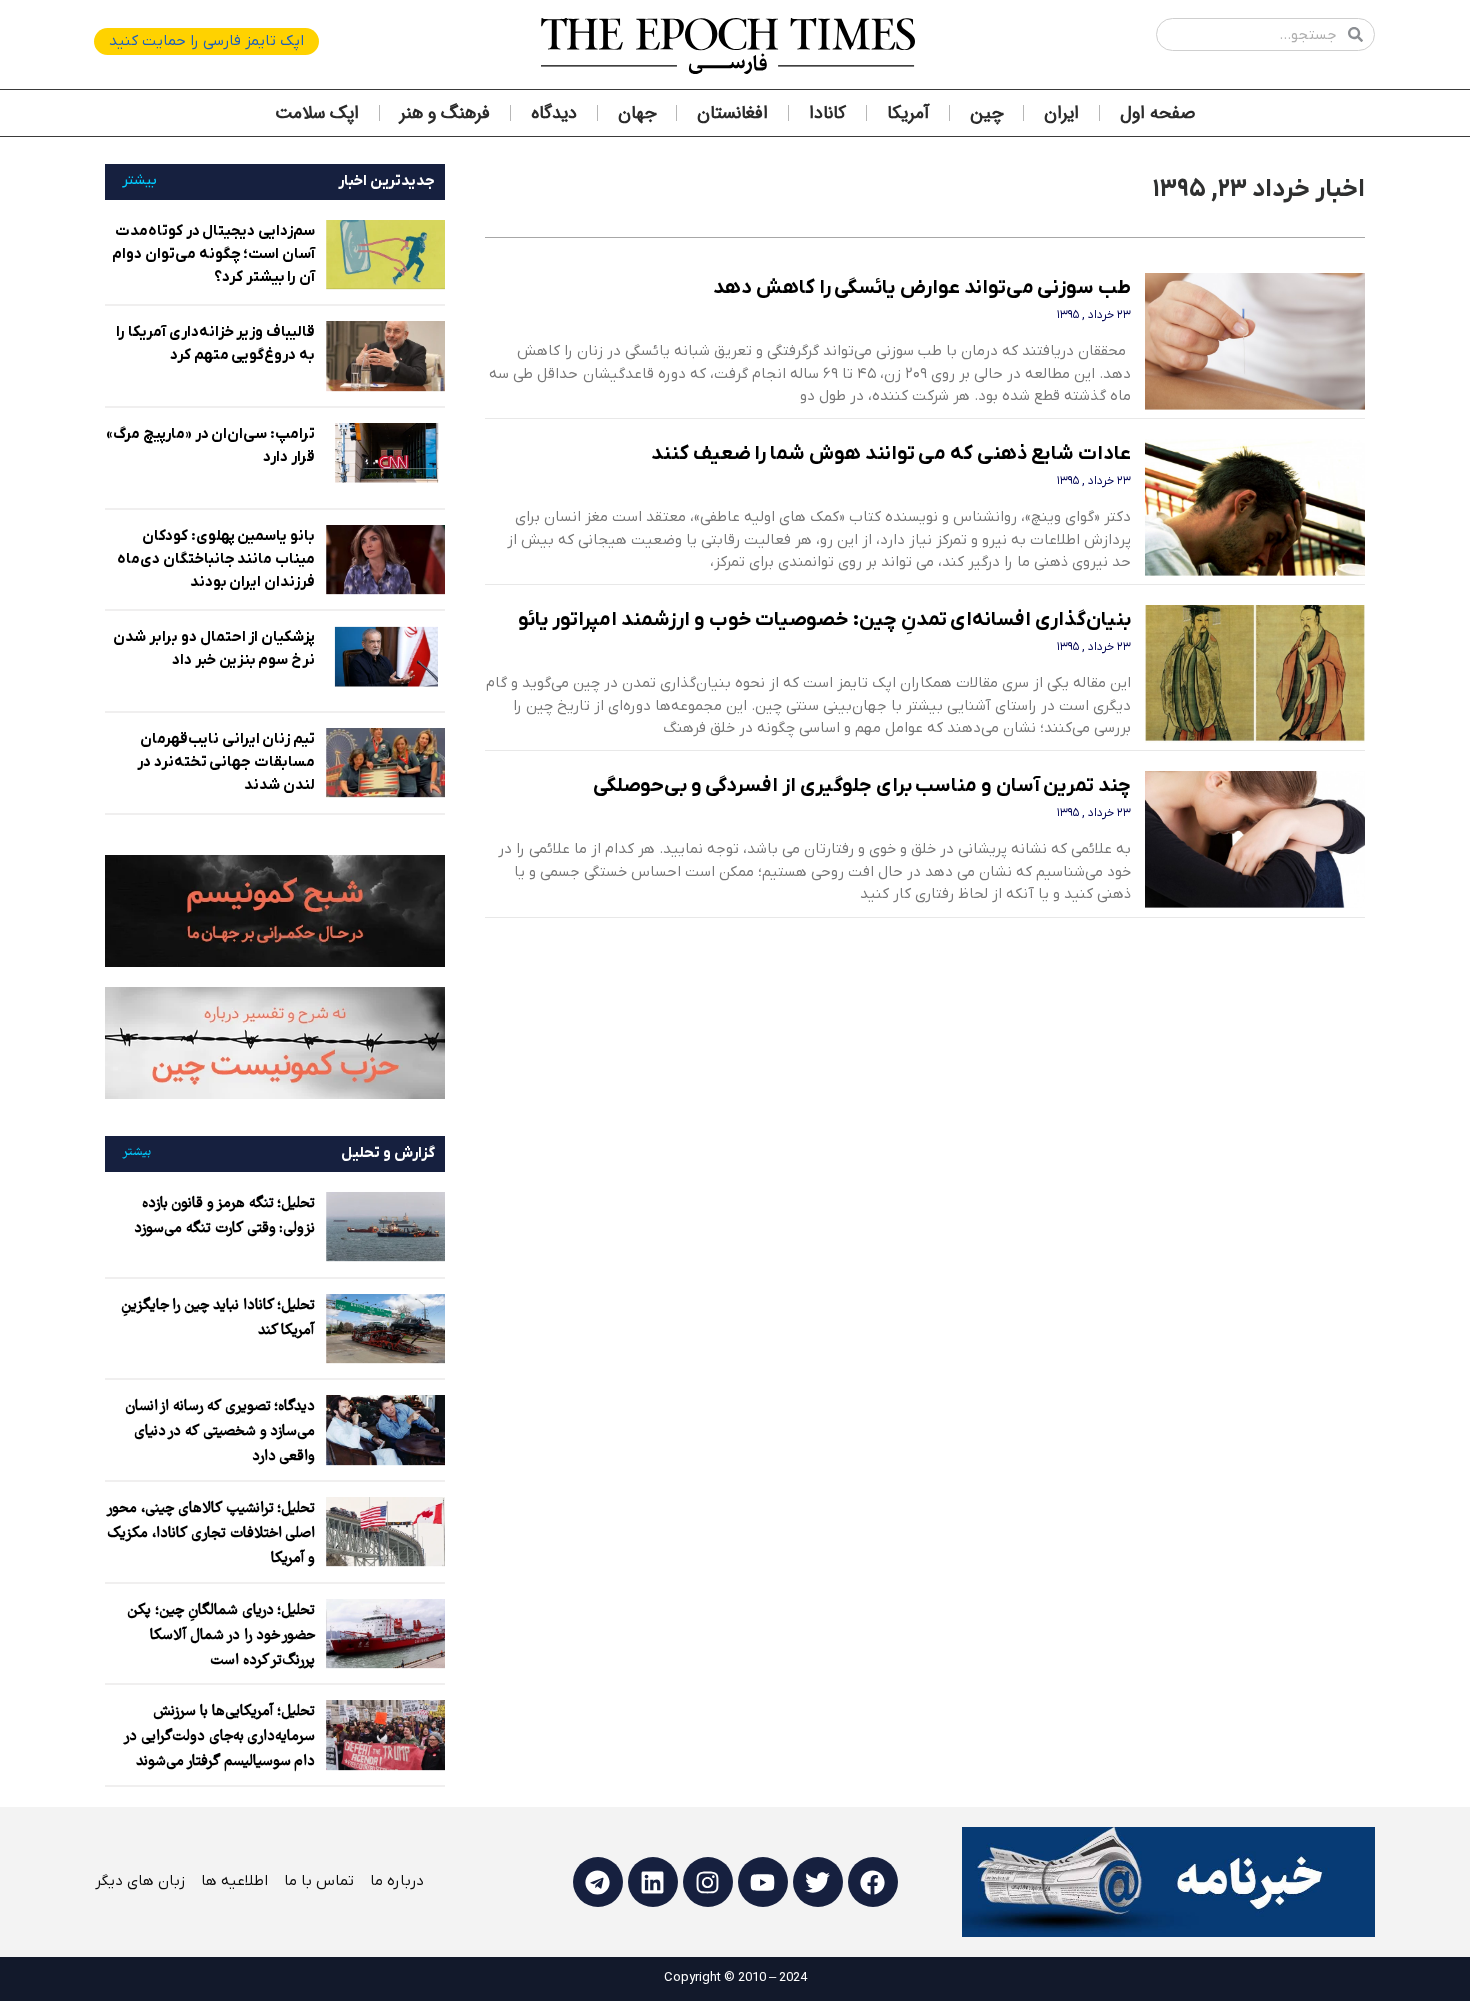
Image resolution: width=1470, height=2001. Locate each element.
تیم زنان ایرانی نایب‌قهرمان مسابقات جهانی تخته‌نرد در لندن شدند (226, 762)
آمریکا (908, 113)
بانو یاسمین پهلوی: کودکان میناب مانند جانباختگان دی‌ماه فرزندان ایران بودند (216, 559)
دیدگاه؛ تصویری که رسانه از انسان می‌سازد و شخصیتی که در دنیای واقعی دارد (220, 1432)
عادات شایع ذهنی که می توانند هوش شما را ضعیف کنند (891, 454)
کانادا (827, 113)
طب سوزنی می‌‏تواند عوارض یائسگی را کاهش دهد (922, 288)
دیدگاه (554, 113)
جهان (637, 113)
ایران (1061, 113)
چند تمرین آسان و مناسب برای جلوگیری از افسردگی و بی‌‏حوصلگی (862, 786)
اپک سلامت (317, 113)
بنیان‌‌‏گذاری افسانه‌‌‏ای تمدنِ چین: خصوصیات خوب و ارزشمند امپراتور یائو (824, 620)
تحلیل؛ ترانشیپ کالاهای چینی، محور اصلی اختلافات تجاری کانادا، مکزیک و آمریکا (211, 1534)
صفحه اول (1157, 113)
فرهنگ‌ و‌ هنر (445, 113)
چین (986, 113)
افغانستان (732, 113)
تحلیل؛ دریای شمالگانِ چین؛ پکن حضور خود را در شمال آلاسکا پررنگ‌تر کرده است (221, 1636)
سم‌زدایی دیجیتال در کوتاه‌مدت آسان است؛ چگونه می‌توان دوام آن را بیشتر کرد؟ (213, 254)
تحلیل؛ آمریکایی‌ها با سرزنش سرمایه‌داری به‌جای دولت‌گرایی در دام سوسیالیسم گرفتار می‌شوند (220, 1737)
